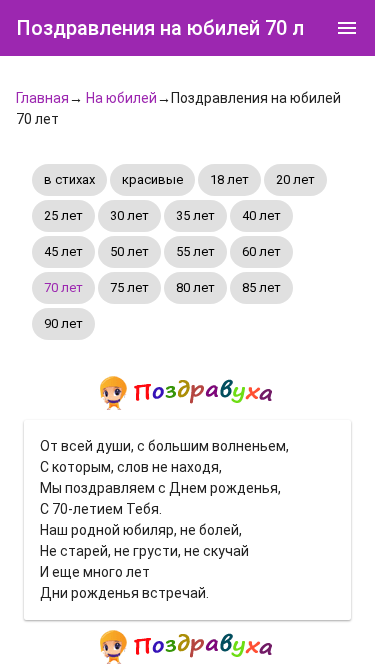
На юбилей (121, 98)
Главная (42, 98)
